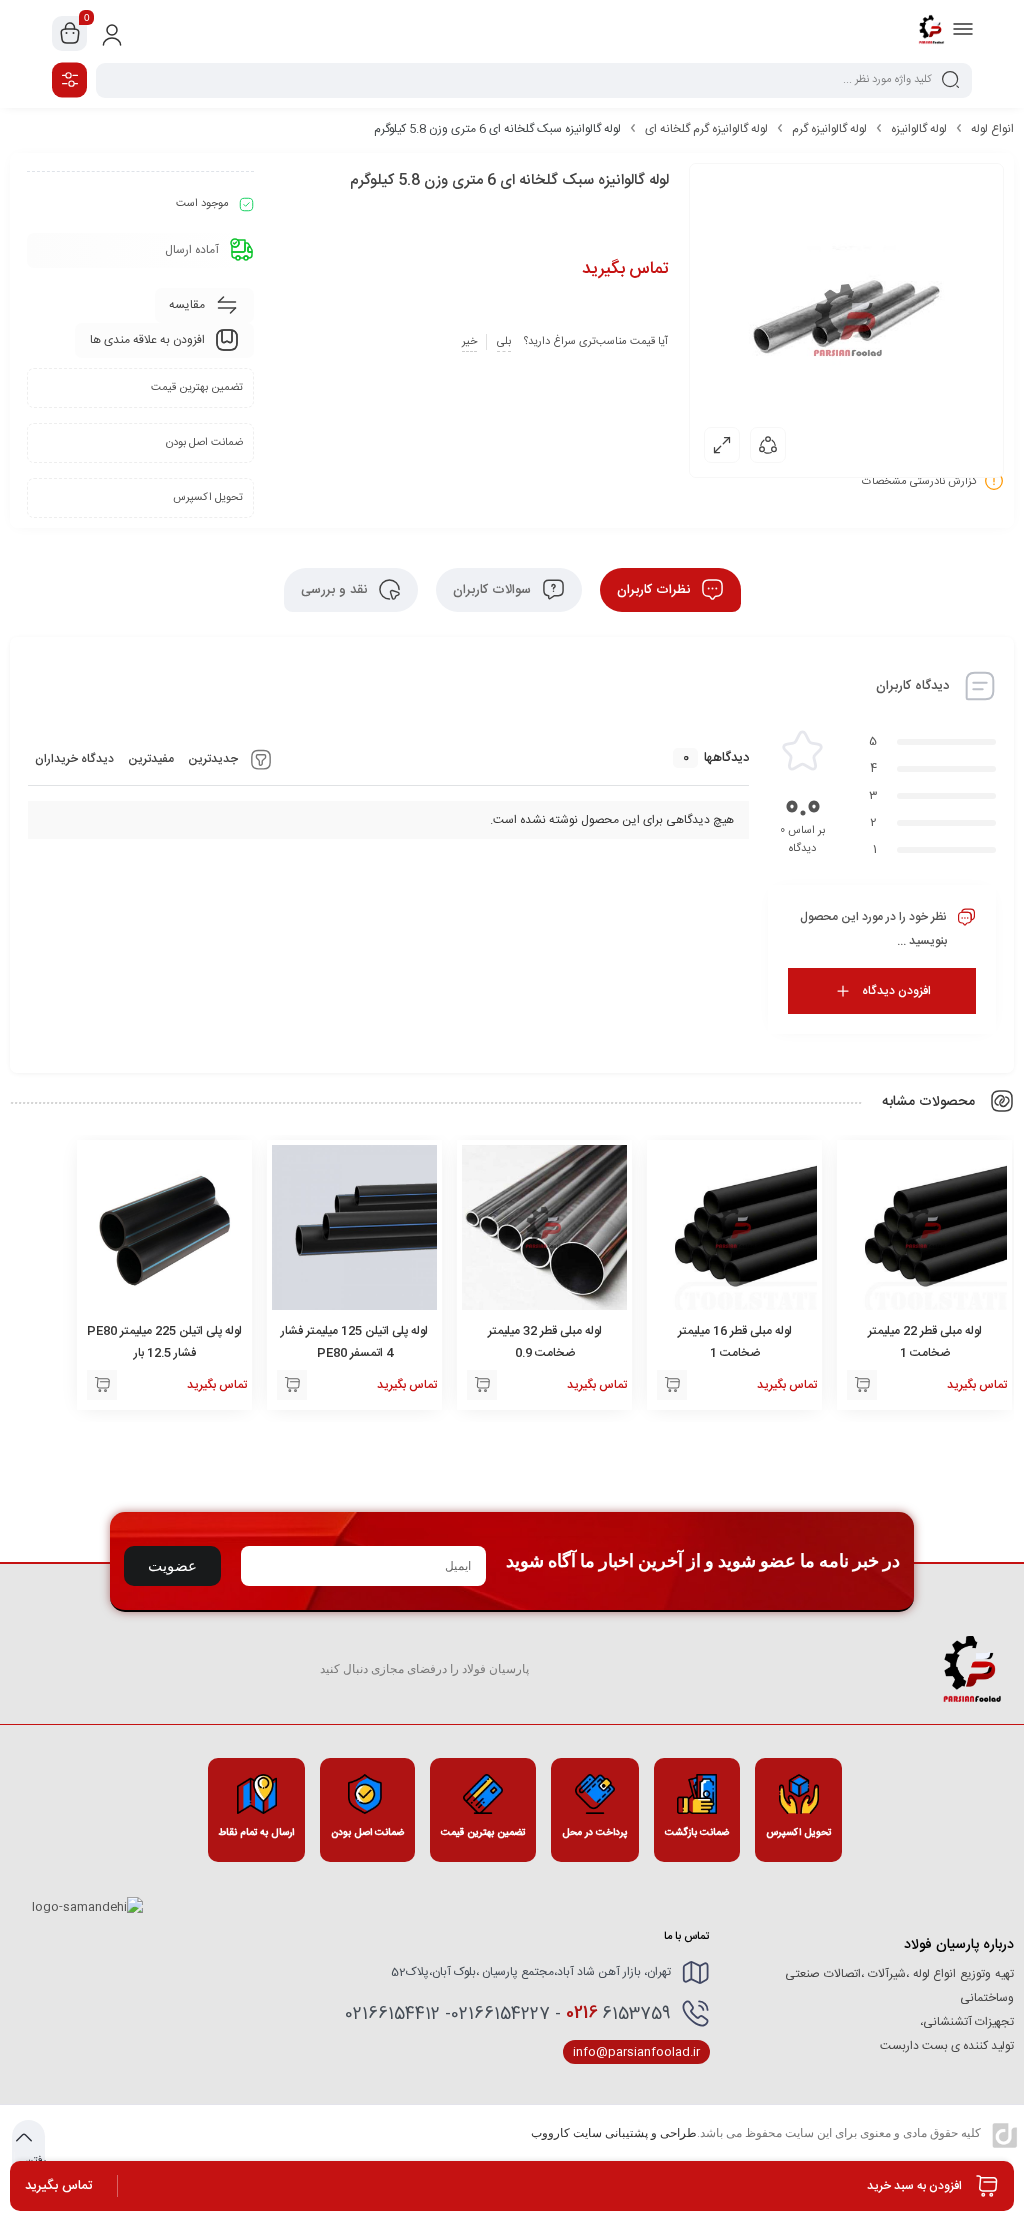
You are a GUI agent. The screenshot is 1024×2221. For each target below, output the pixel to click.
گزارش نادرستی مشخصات (919, 481)
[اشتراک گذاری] (768, 445)
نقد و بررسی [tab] (336, 590)
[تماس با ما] (292, 1385)
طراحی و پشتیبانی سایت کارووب (614, 2133)
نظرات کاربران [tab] (655, 590)
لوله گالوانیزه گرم (829, 129)
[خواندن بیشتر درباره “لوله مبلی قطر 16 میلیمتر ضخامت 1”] (672, 1385)
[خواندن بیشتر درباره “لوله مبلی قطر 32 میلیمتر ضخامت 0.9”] (482, 1385)
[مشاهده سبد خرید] (70, 34)
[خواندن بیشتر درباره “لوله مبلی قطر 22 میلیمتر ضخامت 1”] (862, 1385)
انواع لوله (992, 129)
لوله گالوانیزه (919, 129)
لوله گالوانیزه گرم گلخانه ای (706, 129)
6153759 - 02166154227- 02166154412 (508, 2013)
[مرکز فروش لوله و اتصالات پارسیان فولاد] (931, 33)
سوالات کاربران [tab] (494, 590)
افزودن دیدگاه (896, 991)
